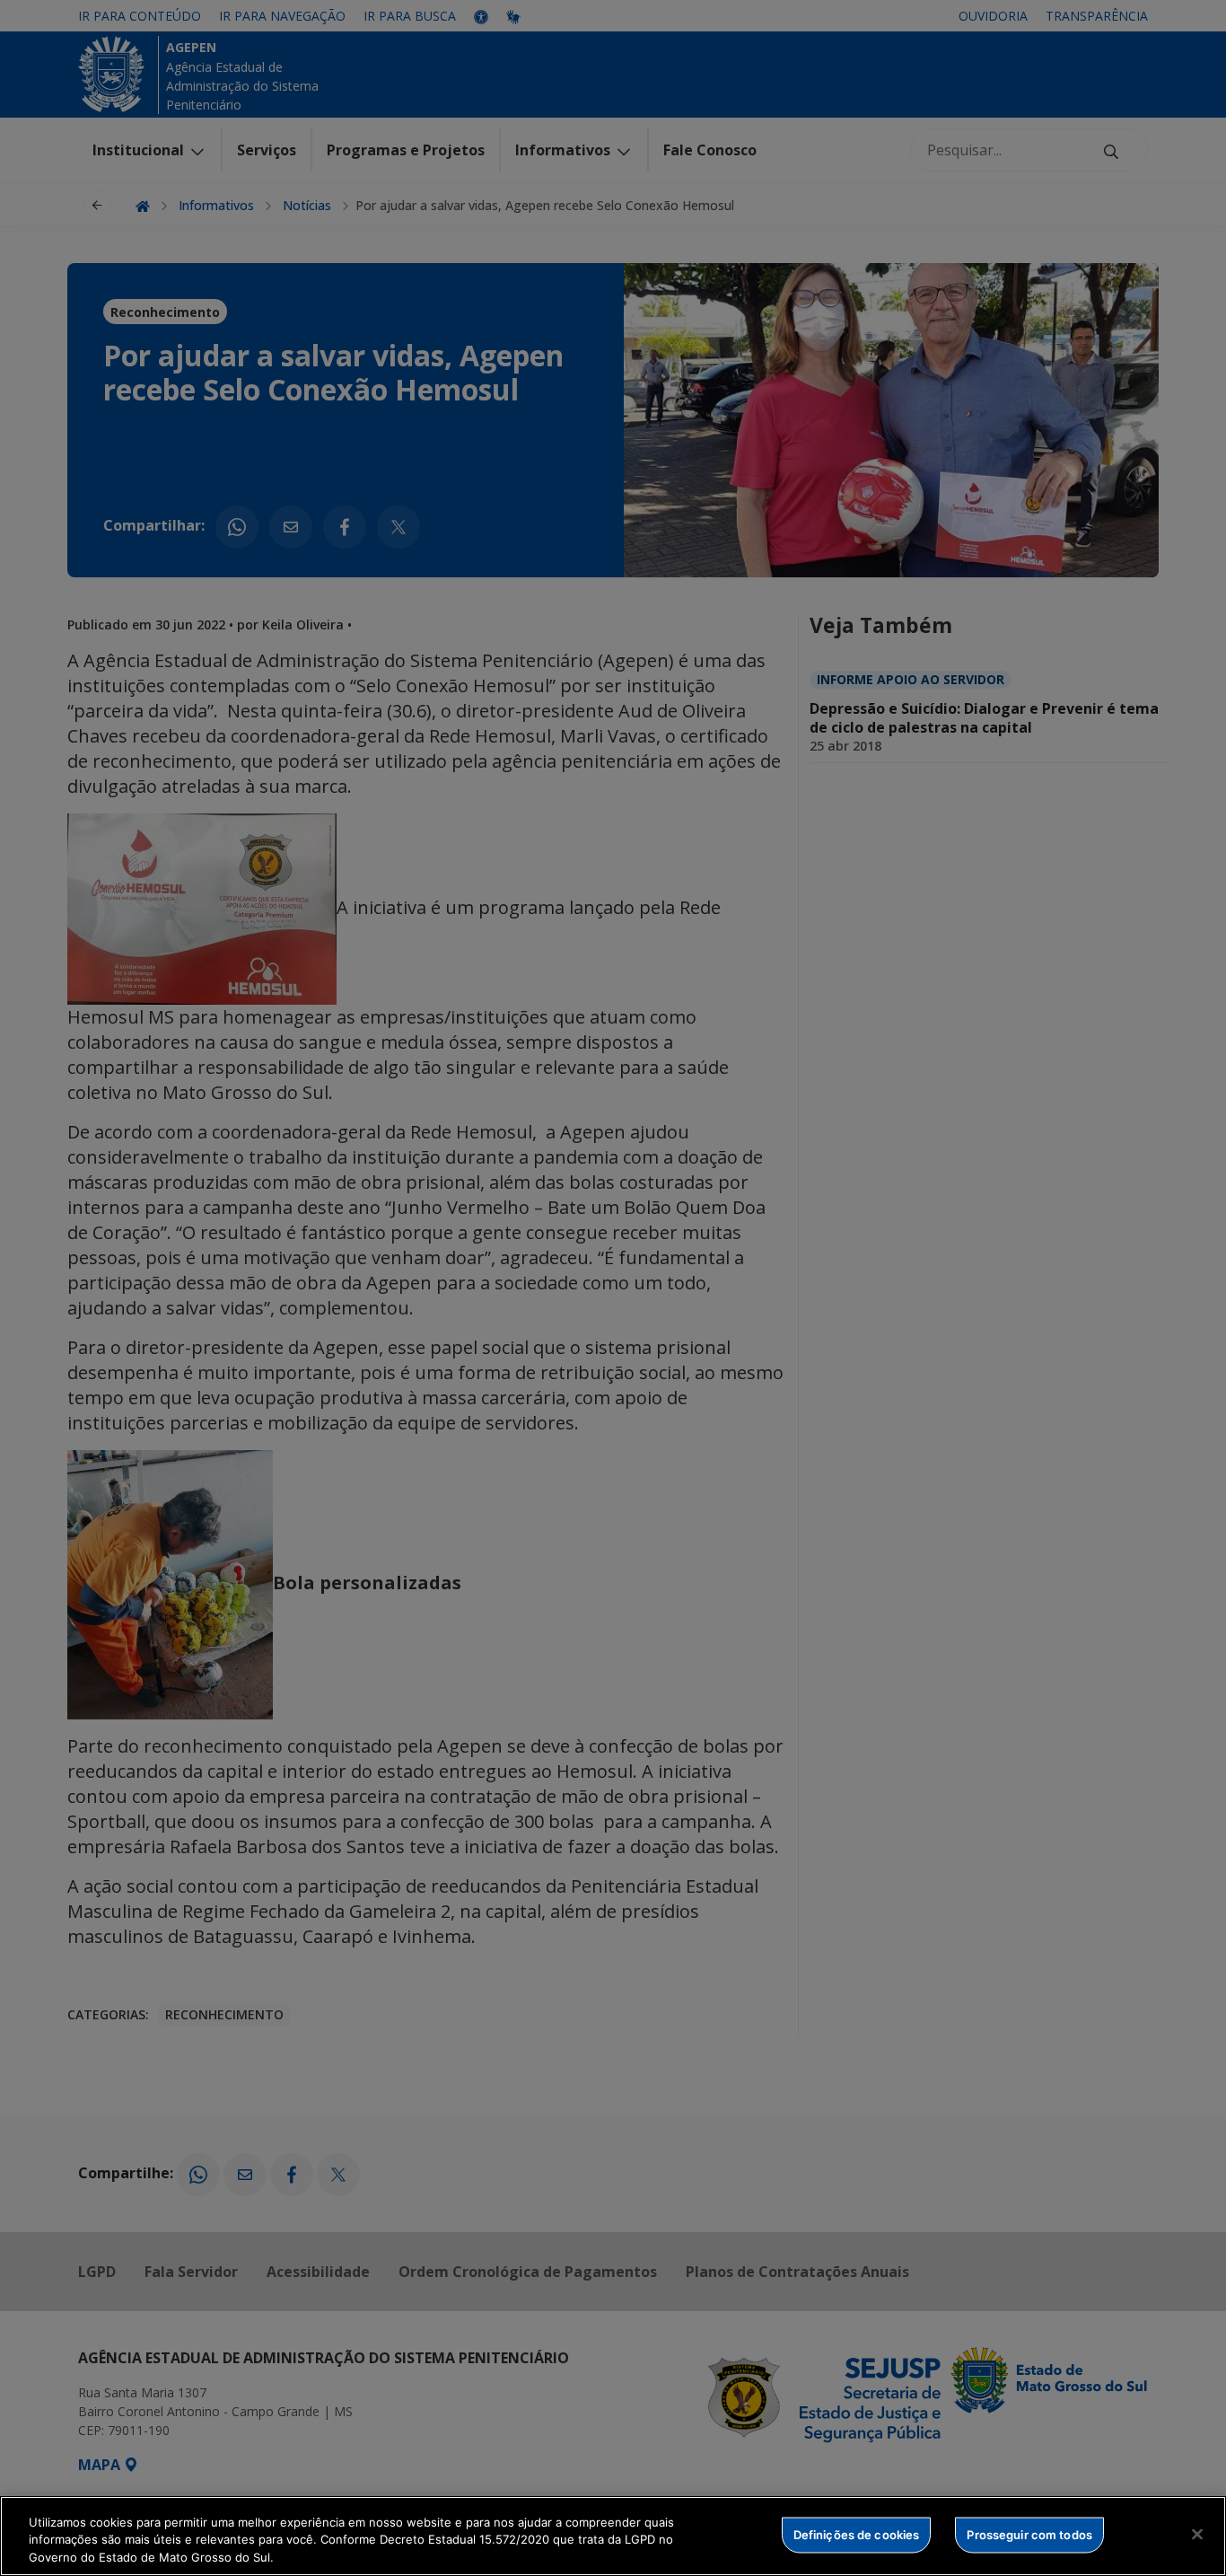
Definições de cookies (857, 2534)
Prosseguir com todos (1029, 2534)
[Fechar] (1197, 2534)
